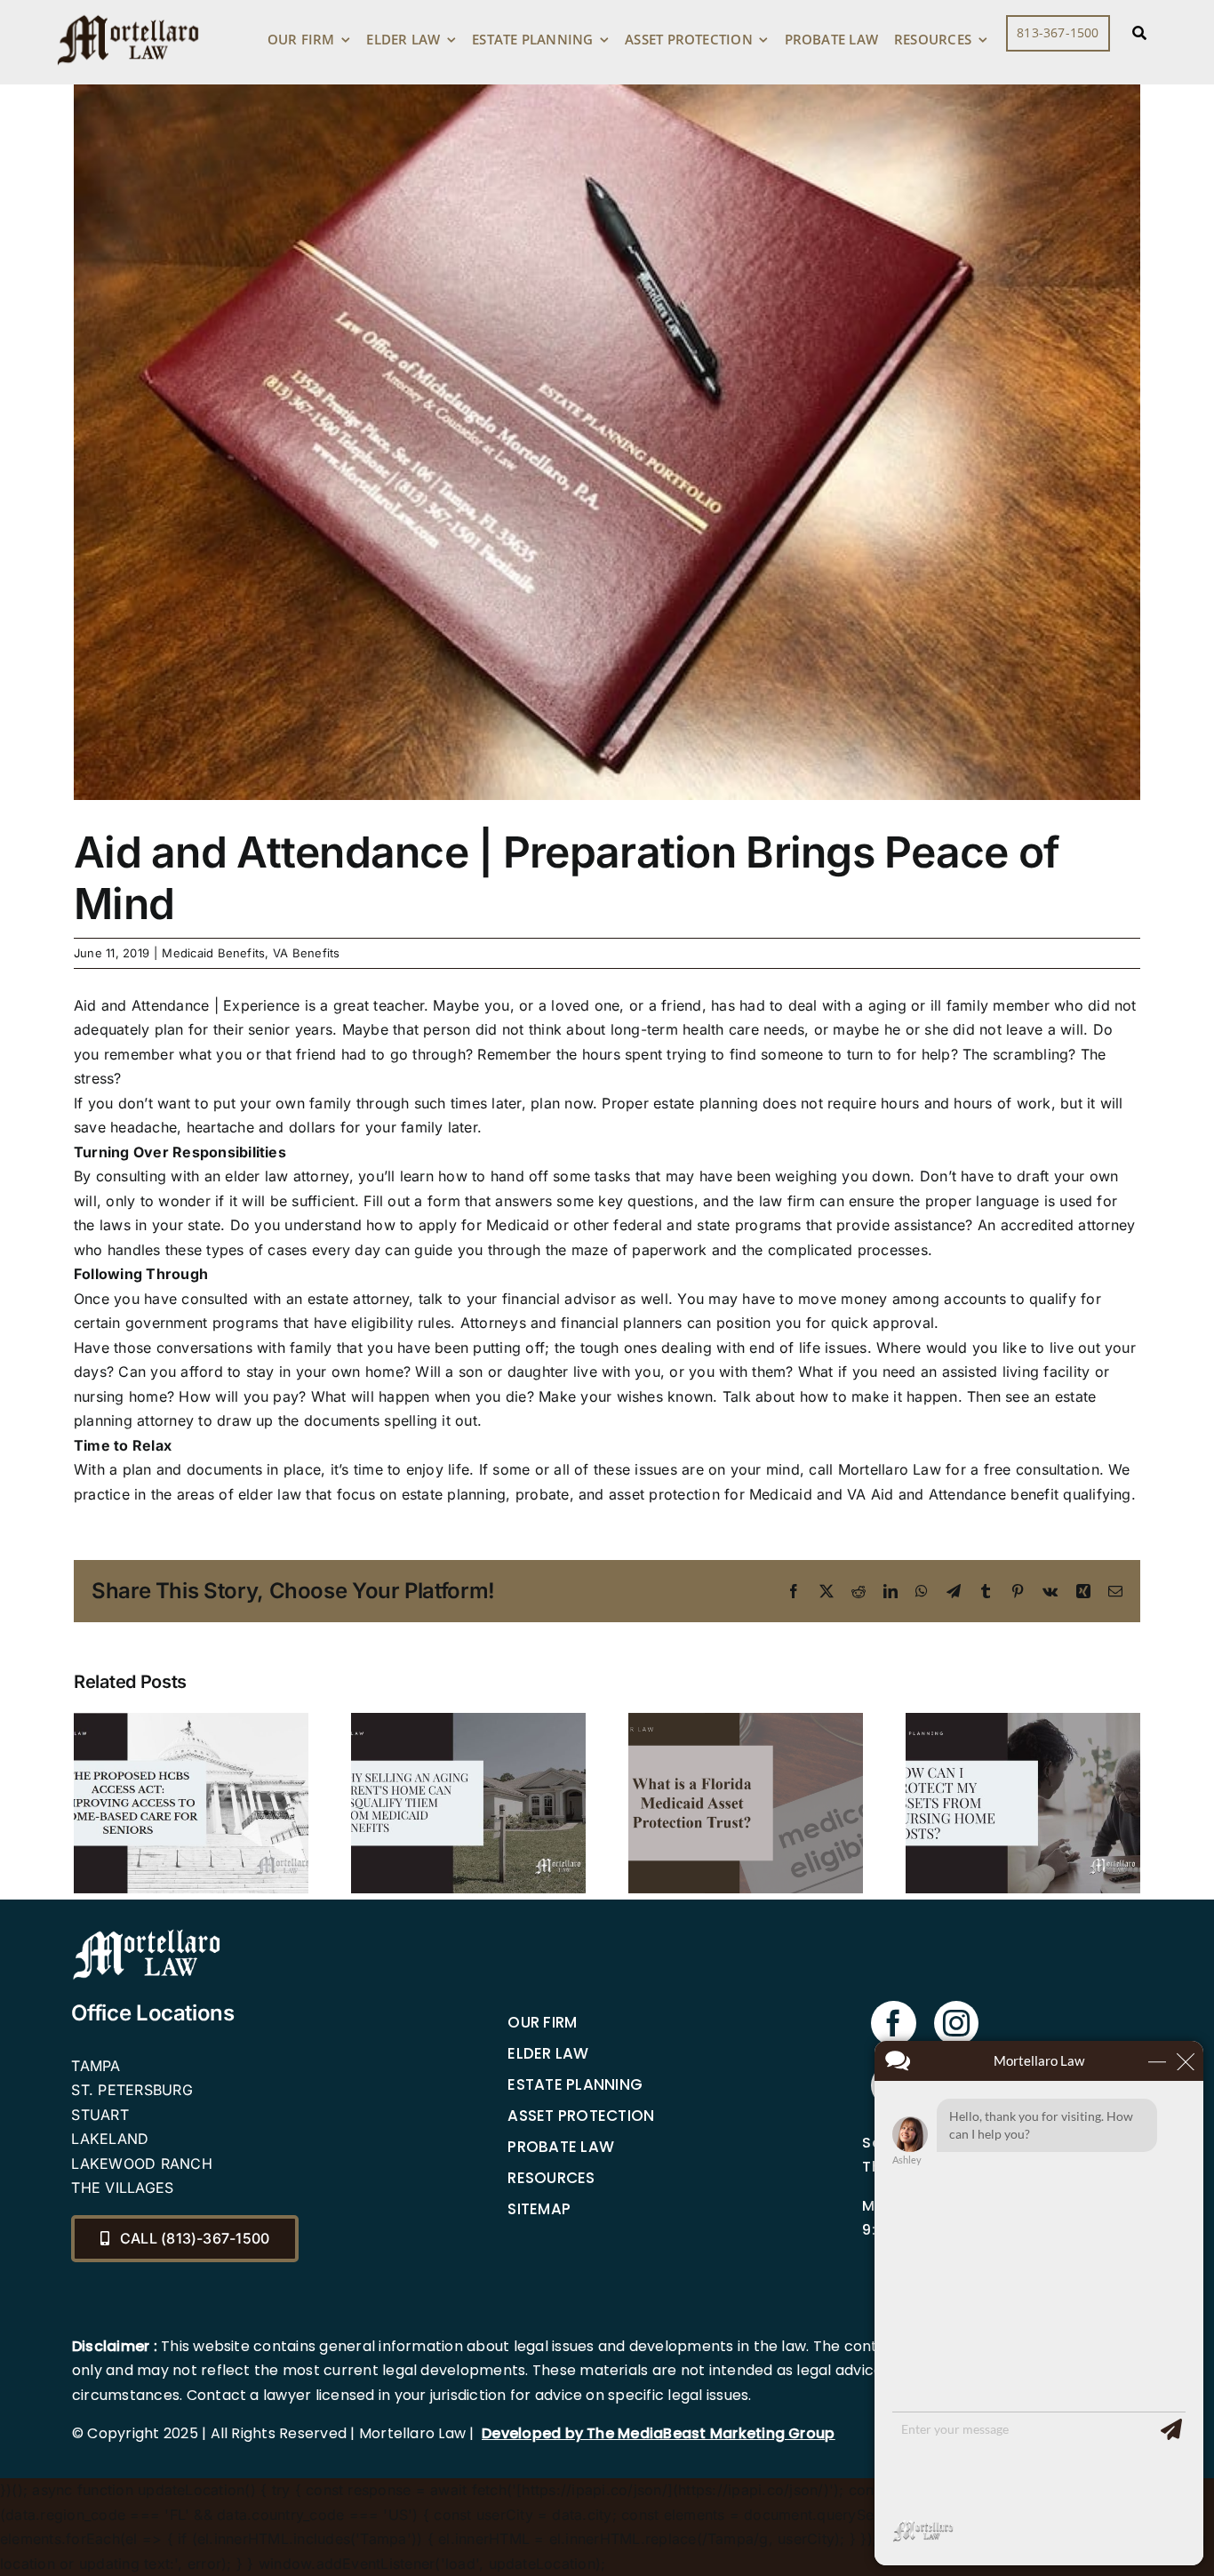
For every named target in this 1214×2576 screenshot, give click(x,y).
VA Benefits (307, 953)
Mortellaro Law (890, 1469)
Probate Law (561, 2147)
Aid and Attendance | (146, 1005)
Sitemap (539, 2209)
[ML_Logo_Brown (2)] (128, 11)
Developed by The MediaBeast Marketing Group (658, 2433)
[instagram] (956, 2023)
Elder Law (548, 2053)
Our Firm (542, 2022)
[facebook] (893, 2023)
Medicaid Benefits (213, 953)
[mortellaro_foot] (147, 1933)
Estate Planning (575, 2084)
